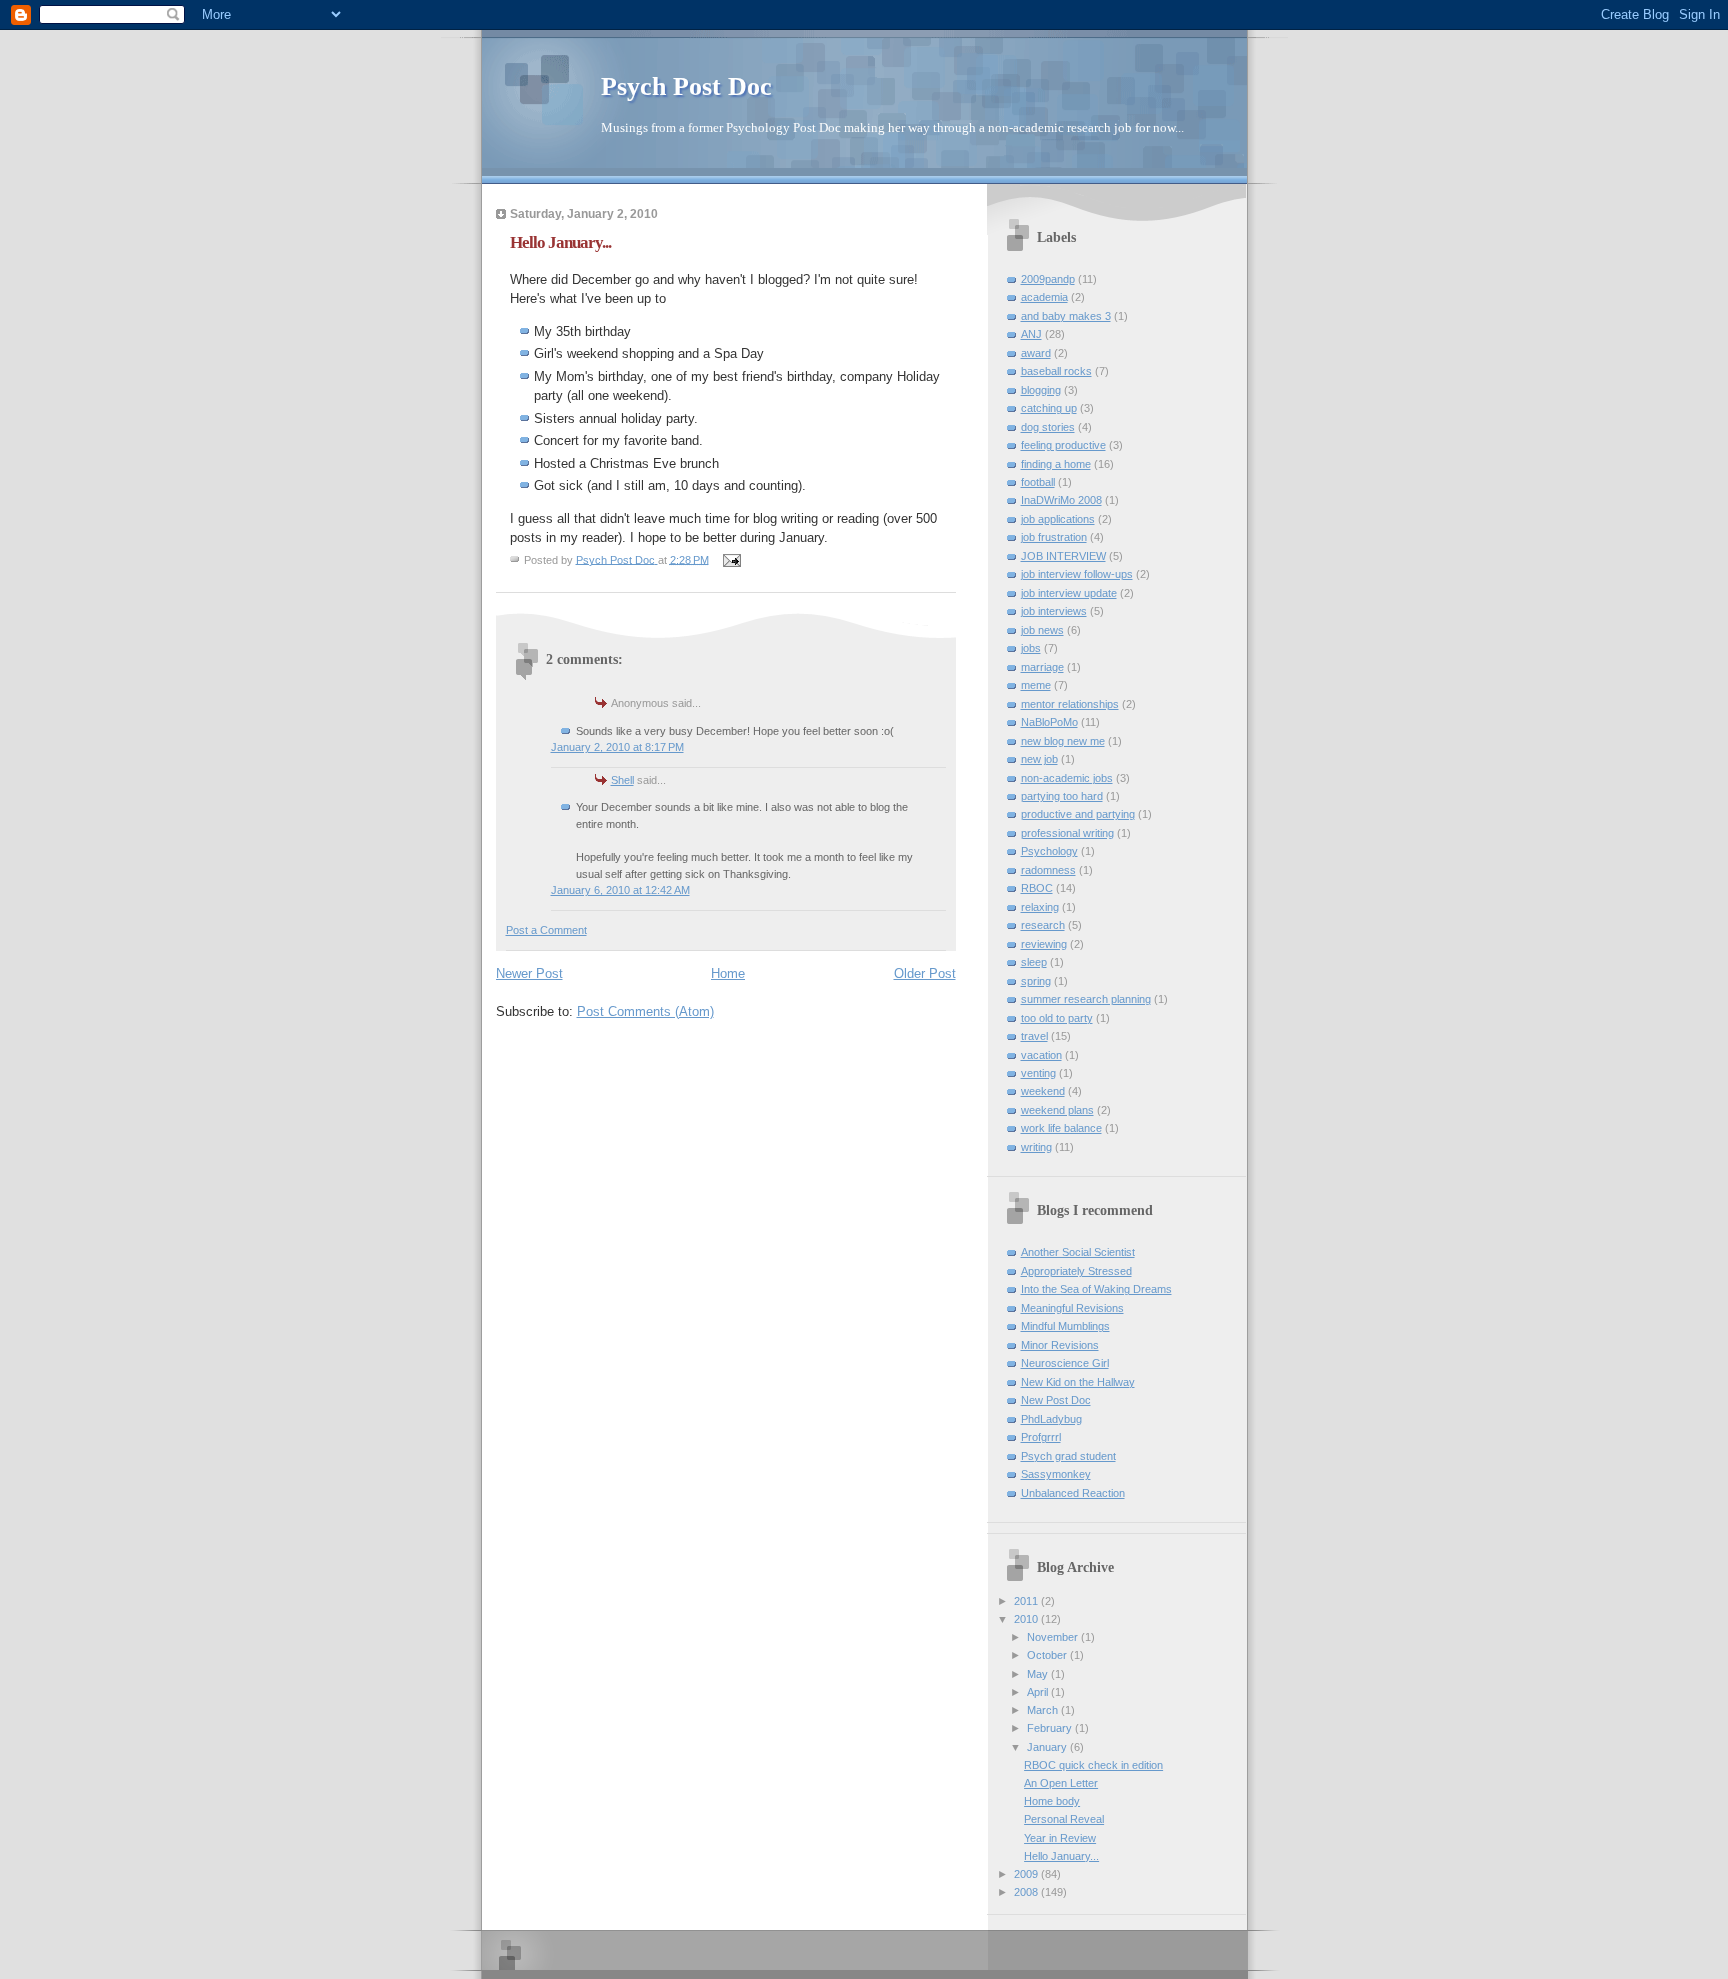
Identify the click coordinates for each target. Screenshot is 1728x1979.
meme (1036, 685)
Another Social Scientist (1078, 1252)
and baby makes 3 (1066, 316)
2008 (1027, 1892)
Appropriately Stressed (1076, 1271)
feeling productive (1063, 445)
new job (1039, 759)
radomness (1048, 870)
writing (1036, 1147)
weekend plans (1057, 1110)
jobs (1031, 648)
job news (1042, 630)
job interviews (1054, 611)
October (1048, 1655)
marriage (1042, 667)
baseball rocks (1056, 371)
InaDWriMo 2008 (1061, 500)
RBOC (1037, 888)
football (1038, 482)
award (1036, 353)
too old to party (1057, 1018)
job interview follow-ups (1077, 574)
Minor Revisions (1060, 1345)
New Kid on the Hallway (1078, 1382)
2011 (1027, 1601)
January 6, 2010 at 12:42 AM (620, 890)
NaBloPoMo (1049, 722)
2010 (1027, 1619)
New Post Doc (1056, 1400)
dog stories (1048, 427)
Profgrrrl (1041, 1437)
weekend (1043, 1091)
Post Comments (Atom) (645, 1011)
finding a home (1056, 464)
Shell (622, 780)
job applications (1058, 519)
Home (728, 973)
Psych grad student (1068, 1456)
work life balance (1061, 1128)
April (1039, 1692)
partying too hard (1062, 796)
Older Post (925, 973)
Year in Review (1060, 1838)
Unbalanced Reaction (1073, 1493)
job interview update (1069, 593)
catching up (1049, 408)
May (1039, 1674)
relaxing (1040, 907)
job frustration (1054, 537)
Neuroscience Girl (1065, 1363)
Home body (1052, 1801)
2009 (1027, 1874)
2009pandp (1048, 279)
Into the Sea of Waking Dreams (1096, 1289)
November (1054, 1637)
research (1043, 925)
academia (1044, 297)
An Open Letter (1061, 1783)
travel (1034, 1036)
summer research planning (1086, 999)
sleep (1034, 962)
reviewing (1044, 944)
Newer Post (529, 973)
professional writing (1067, 833)
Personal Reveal (1064, 1819)
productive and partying (1078, 814)
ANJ (1031, 334)
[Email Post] (731, 559)
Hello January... (1061, 1856)
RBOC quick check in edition (1093, 1765)
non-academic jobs (1067, 778)
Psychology (1049, 851)
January (1048, 1747)
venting (1038, 1073)
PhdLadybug (1051, 1419)
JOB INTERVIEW (1063, 556)
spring (1036, 981)
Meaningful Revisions (1072, 1308)
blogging (1041, 390)
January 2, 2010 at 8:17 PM (617, 747)
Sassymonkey (1056, 1474)
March (1044, 1710)
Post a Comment (546, 930)
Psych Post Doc (686, 86)
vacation (1041, 1055)
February (1051, 1728)
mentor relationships (1070, 704)
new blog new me (1063, 741)
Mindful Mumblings (1065, 1326)
